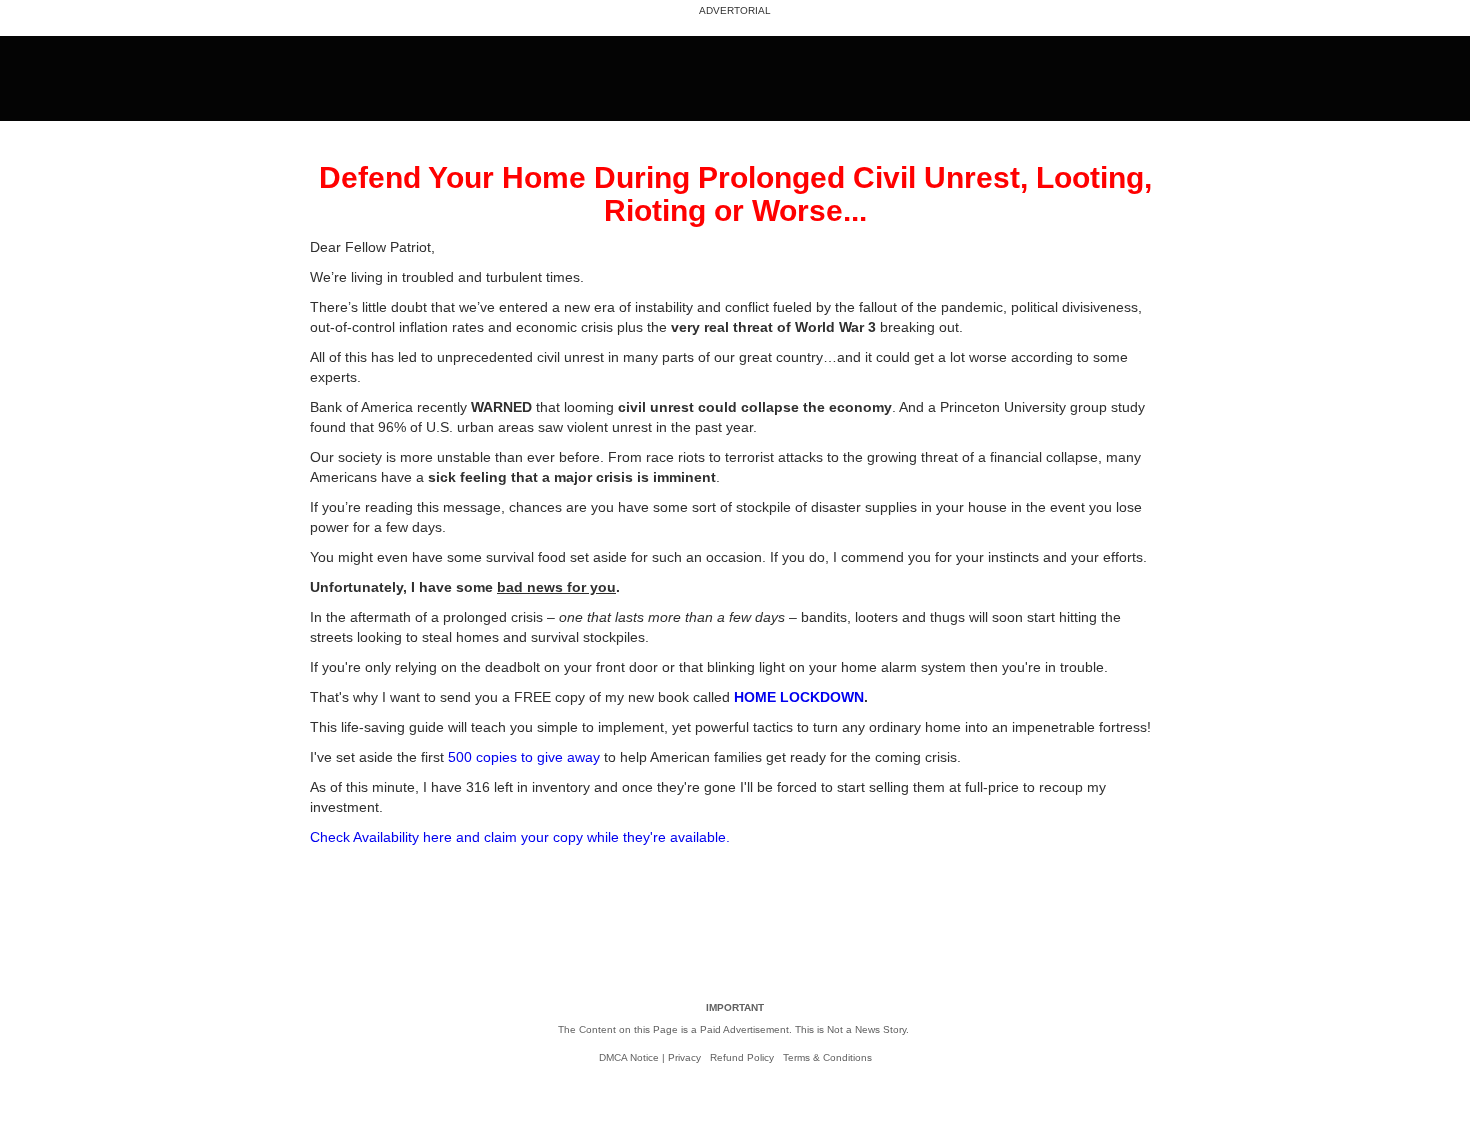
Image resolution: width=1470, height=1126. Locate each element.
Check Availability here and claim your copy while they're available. (520, 837)
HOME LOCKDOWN (799, 697)
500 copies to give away (524, 757)
